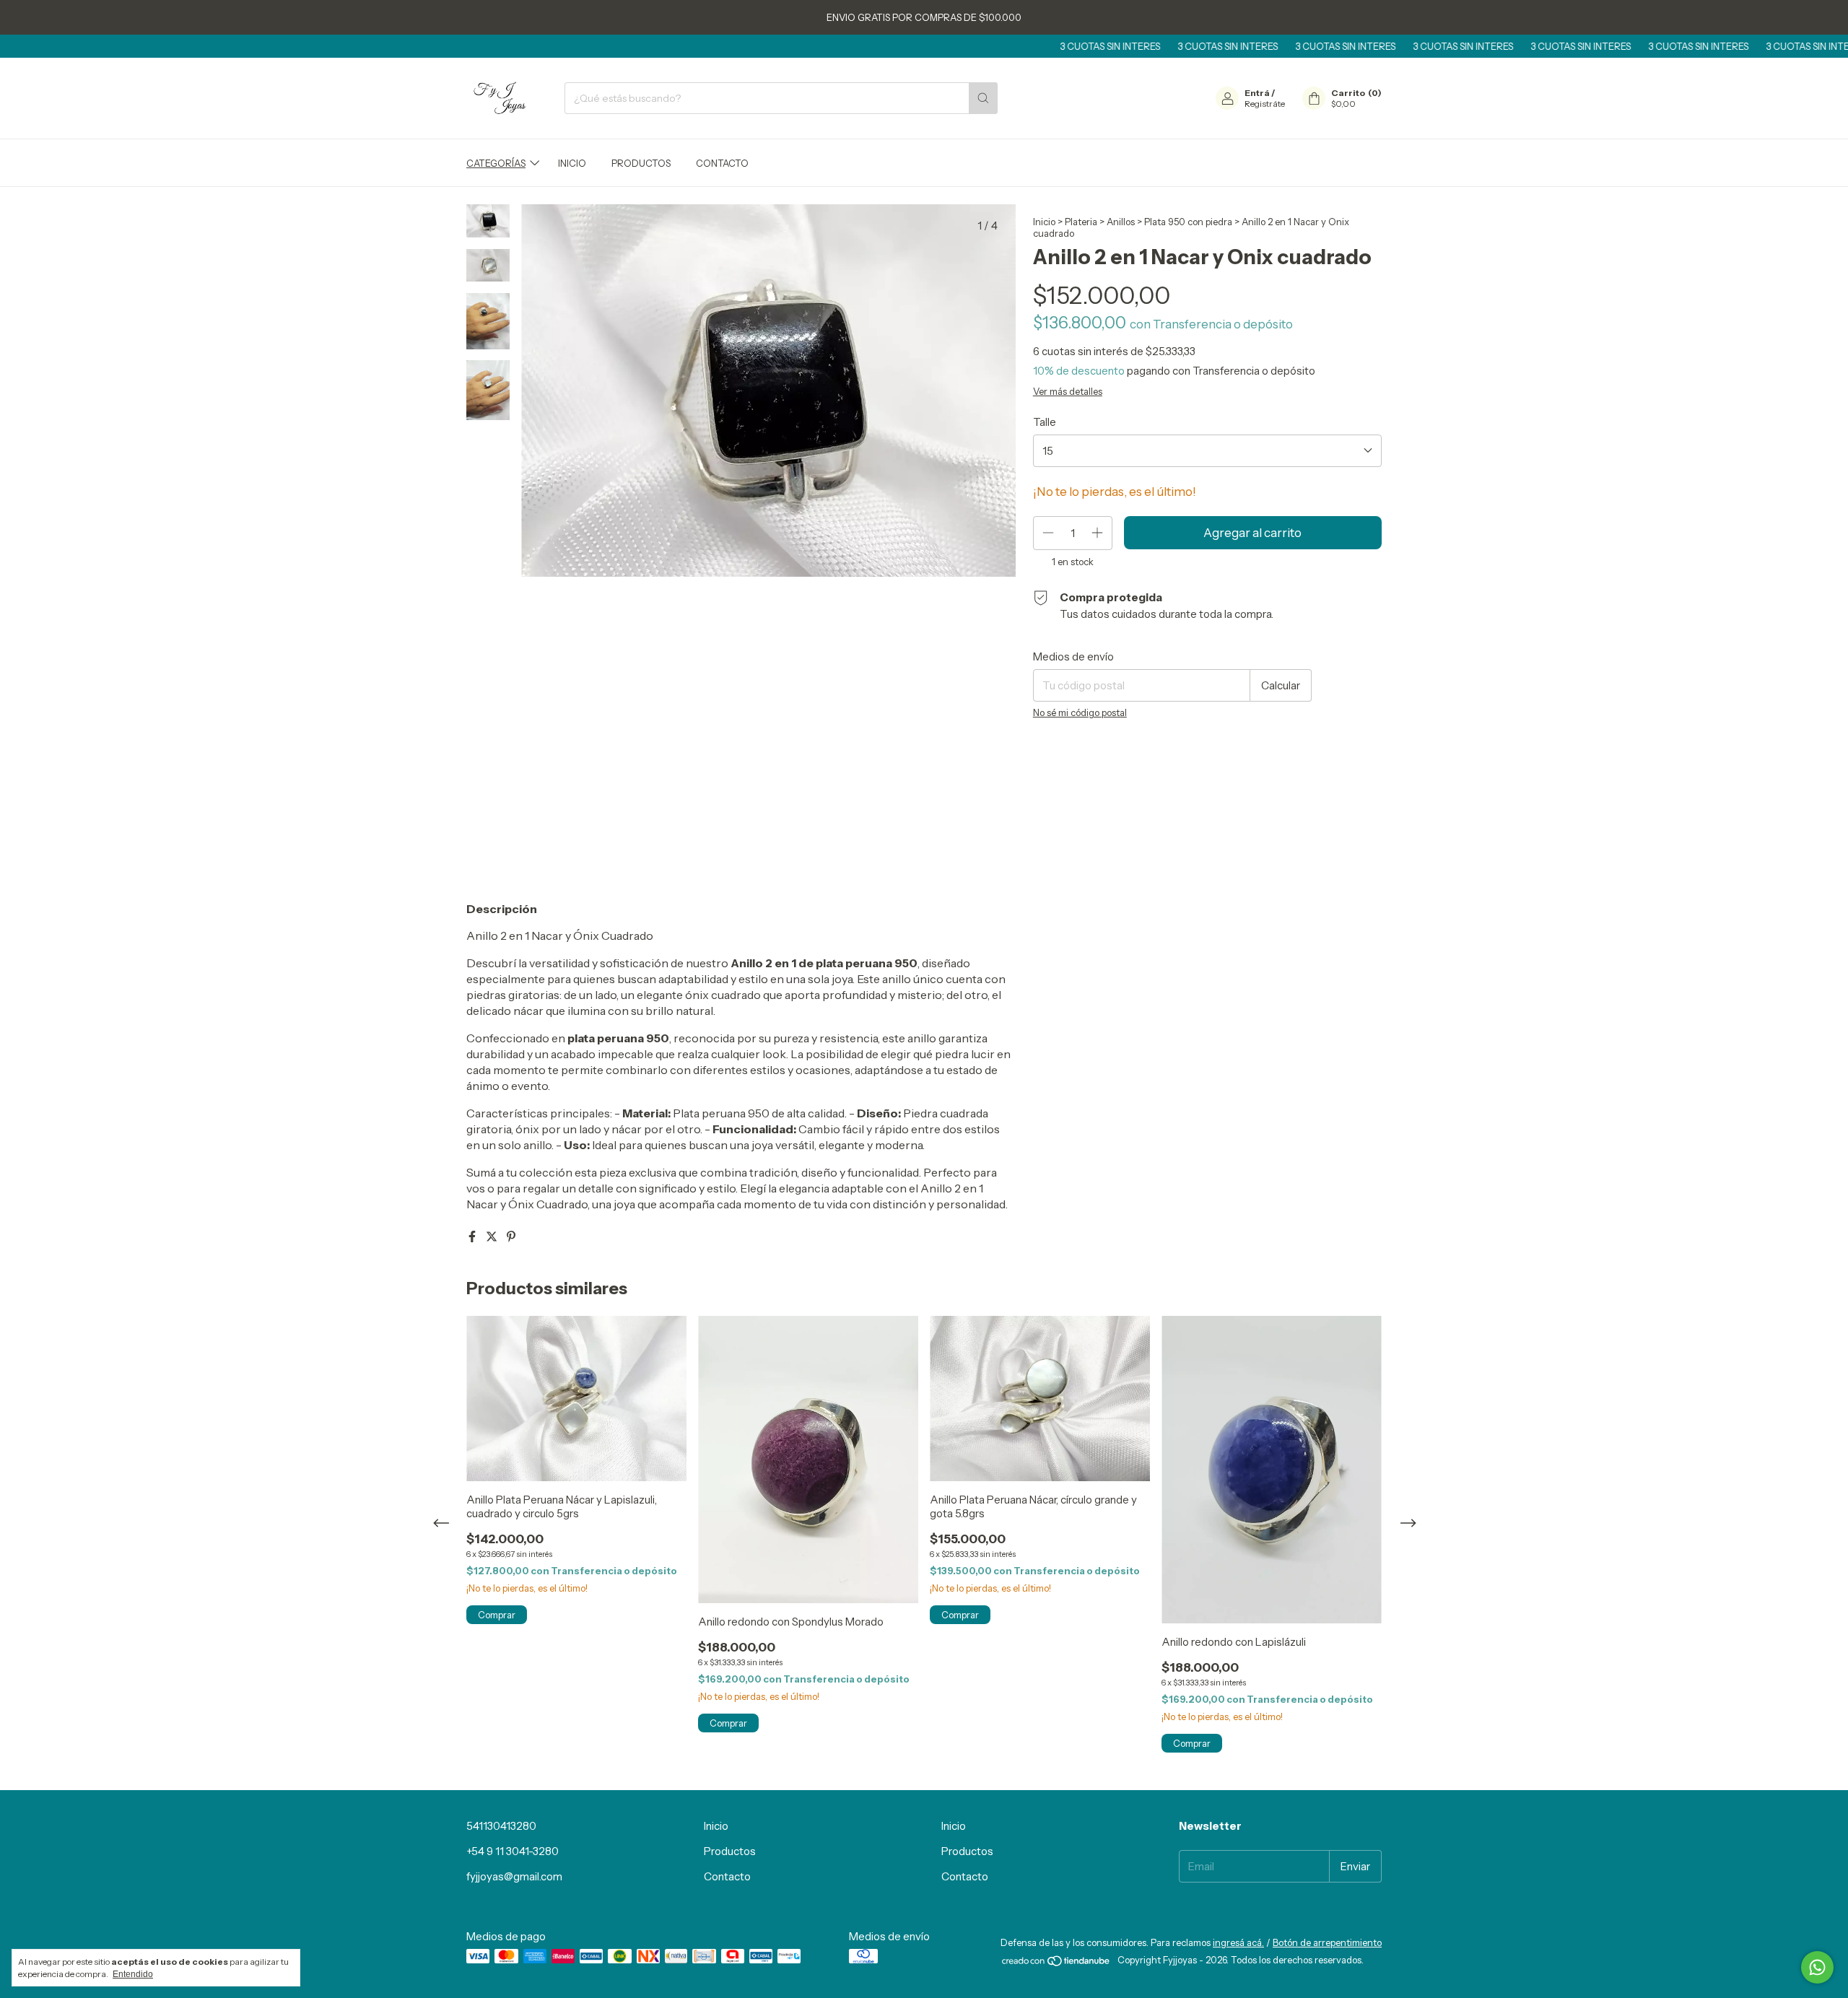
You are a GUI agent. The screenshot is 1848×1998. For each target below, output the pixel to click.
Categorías (496, 163)
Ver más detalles (1068, 391)
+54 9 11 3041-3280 (513, 1851)
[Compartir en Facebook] (473, 1236)
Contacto (722, 163)
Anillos (1121, 222)
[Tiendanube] (1056, 1963)
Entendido (133, 1974)
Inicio (572, 163)
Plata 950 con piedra (1188, 222)
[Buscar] (983, 98)
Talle (1045, 422)
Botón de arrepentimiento (1327, 1942)
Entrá (1257, 93)
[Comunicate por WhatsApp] (1817, 1967)
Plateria (1081, 222)
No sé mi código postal (1080, 712)
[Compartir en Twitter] (493, 1236)
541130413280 (501, 1826)
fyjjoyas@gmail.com (514, 1876)
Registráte (1265, 104)
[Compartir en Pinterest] (511, 1236)
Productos (641, 163)
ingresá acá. (1238, 1942)
